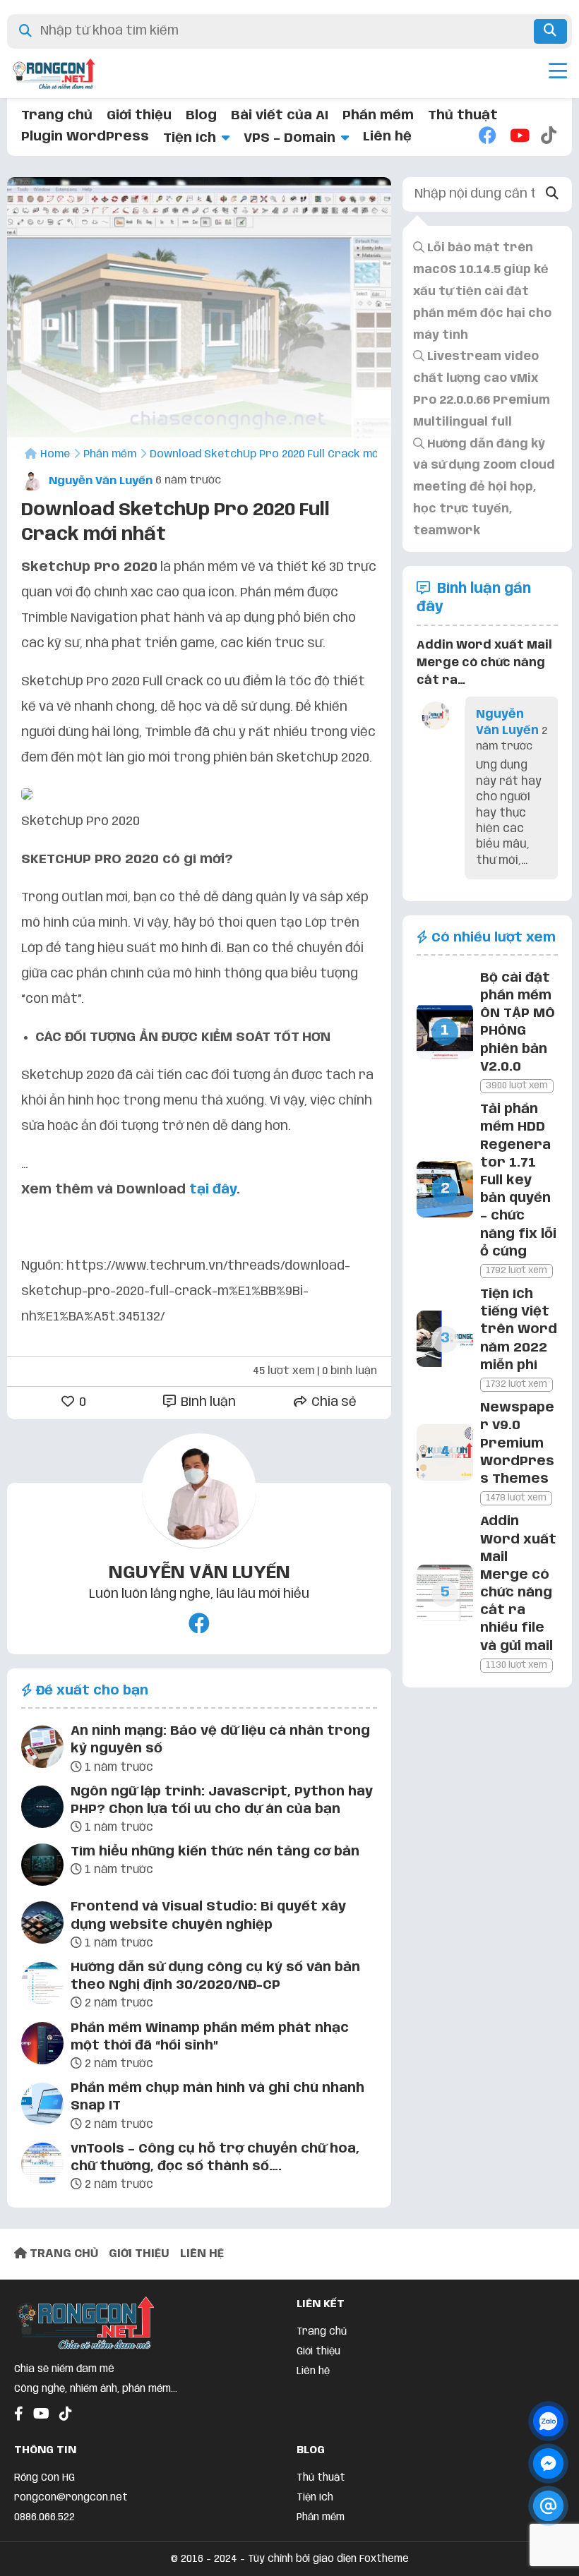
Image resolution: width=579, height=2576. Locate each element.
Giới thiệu (139, 116)
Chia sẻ (333, 1402)
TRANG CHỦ (62, 2254)
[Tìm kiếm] (550, 31)
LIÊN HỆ (202, 2254)
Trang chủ (57, 116)
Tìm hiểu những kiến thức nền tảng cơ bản (215, 1852)
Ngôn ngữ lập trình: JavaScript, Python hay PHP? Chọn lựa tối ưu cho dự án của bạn (222, 1801)
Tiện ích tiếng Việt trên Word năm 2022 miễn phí (519, 1330)
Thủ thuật (463, 116)
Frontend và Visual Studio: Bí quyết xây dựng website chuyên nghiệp (208, 1916)
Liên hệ (387, 137)
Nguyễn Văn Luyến (99, 481)
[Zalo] (548, 2421)
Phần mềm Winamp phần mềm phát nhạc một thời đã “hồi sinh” (210, 2037)
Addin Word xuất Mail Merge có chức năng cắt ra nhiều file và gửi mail (518, 1584)
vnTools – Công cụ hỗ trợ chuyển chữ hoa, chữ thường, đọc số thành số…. (215, 2158)
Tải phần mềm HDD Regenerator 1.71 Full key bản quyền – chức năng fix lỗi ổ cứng (518, 1181)
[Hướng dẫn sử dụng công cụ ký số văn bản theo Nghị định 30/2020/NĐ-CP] (42, 1986)
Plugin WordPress (85, 137)
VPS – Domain (289, 138)
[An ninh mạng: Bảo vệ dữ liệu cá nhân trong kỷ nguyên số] (42, 1750)
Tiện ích (190, 138)
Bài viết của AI (280, 116)
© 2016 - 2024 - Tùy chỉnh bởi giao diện (265, 2559)
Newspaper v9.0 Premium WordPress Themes (517, 1444)
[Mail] (548, 2506)
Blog (201, 116)
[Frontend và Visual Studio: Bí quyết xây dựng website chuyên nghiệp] (42, 1925)
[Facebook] (487, 137)
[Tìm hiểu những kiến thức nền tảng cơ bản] (42, 1867)
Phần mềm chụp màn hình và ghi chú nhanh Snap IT (217, 2097)
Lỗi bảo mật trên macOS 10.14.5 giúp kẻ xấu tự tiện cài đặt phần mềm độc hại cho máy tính (482, 291)
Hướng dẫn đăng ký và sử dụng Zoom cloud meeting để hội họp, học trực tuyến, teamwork (484, 488)
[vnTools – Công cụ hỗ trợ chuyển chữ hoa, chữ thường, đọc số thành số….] (42, 2167)
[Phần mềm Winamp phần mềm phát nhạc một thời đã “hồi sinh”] (42, 2046)
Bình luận (207, 1402)
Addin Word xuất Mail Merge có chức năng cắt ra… (484, 663)
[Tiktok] (549, 137)
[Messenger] (548, 2463)
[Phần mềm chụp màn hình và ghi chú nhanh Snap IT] (42, 2107)
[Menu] (558, 73)
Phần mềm (378, 116)
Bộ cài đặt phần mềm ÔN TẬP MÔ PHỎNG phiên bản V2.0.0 (518, 1023)
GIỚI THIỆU (139, 2254)
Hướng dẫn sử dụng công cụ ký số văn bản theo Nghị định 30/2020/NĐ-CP (215, 1976)
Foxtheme (384, 2559)
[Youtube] (518, 137)
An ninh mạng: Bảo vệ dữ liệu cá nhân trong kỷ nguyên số (220, 1740)
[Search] (552, 194)
